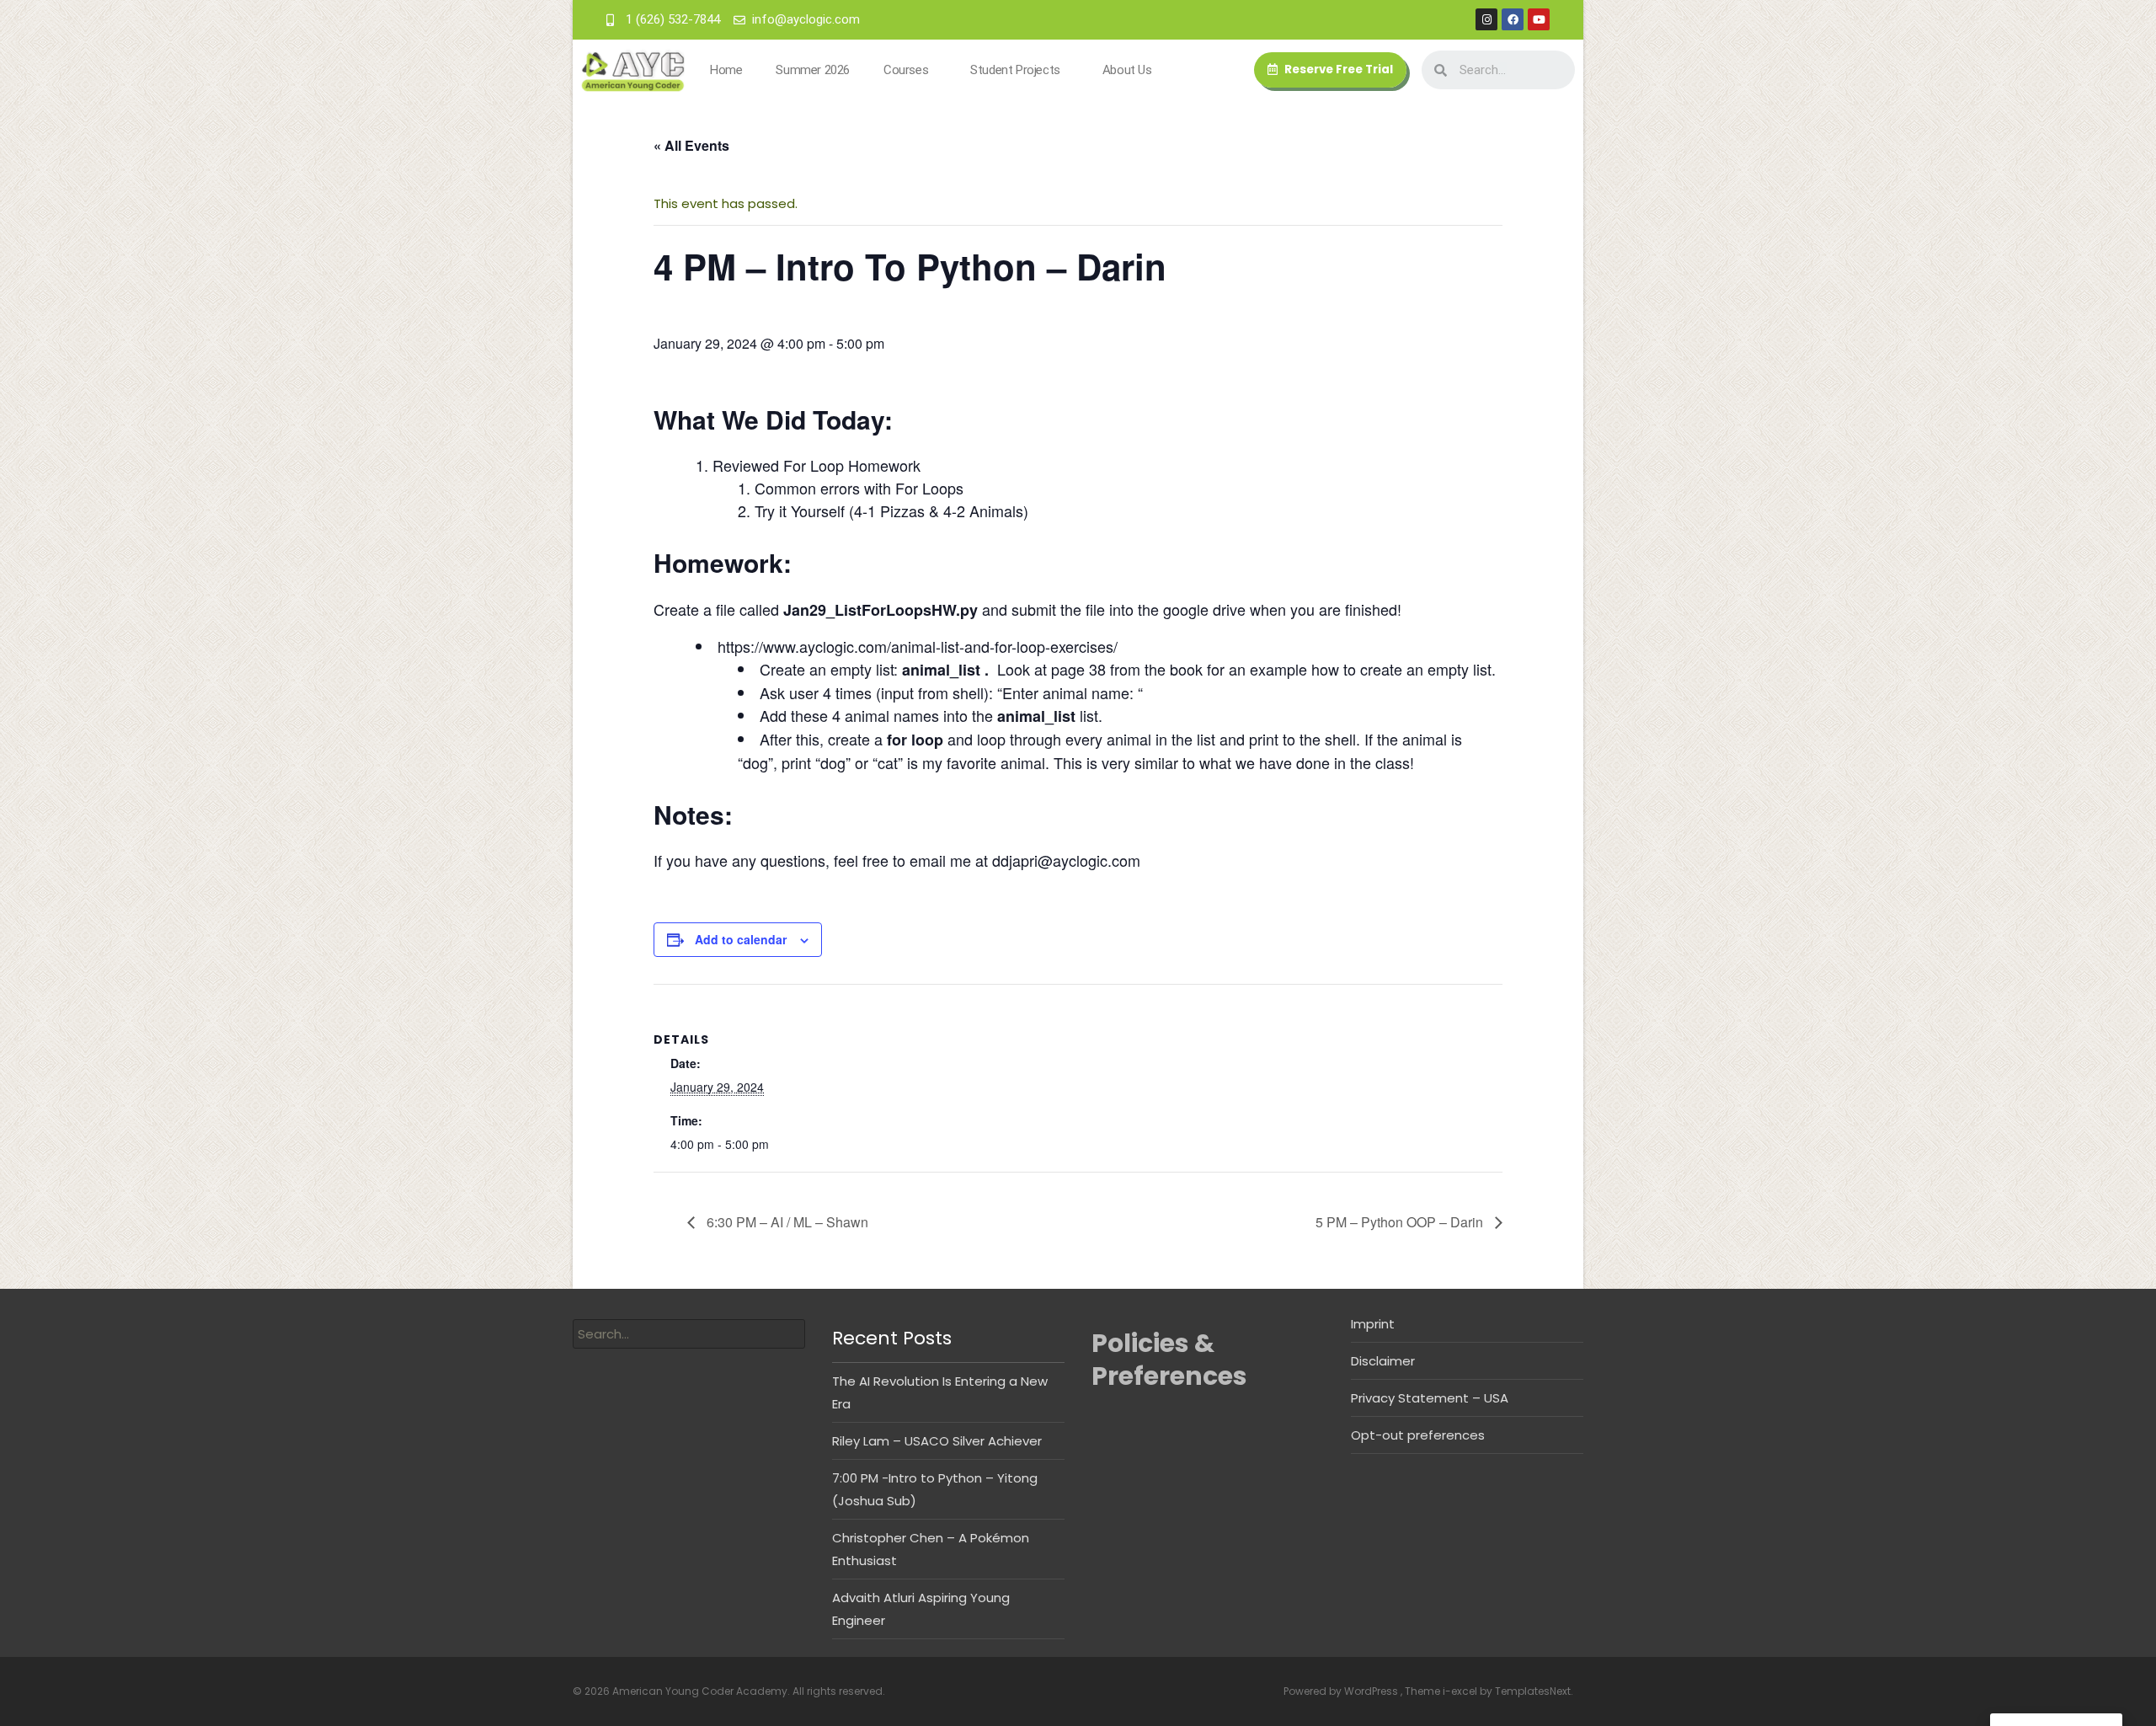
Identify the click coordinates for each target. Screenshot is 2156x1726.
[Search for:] (689, 1334)
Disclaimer (1383, 1361)
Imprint (1373, 1324)
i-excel (1461, 1691)
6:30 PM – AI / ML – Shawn (786, 1222)
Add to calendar (741, 939)
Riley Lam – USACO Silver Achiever (937, 1441)
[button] (1330, 70)
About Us (1127, 70)
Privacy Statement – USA (1430, 1398)
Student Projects (1015, 70)
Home (726, 70)
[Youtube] (1539, 19)
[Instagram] (1486, 19)
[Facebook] (1513, 19)
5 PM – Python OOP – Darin (1401, 1222)
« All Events (691, 145)
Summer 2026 (813, 70)
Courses (906, 70)
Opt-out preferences (1418, 1435)
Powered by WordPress (1342, 1691)
